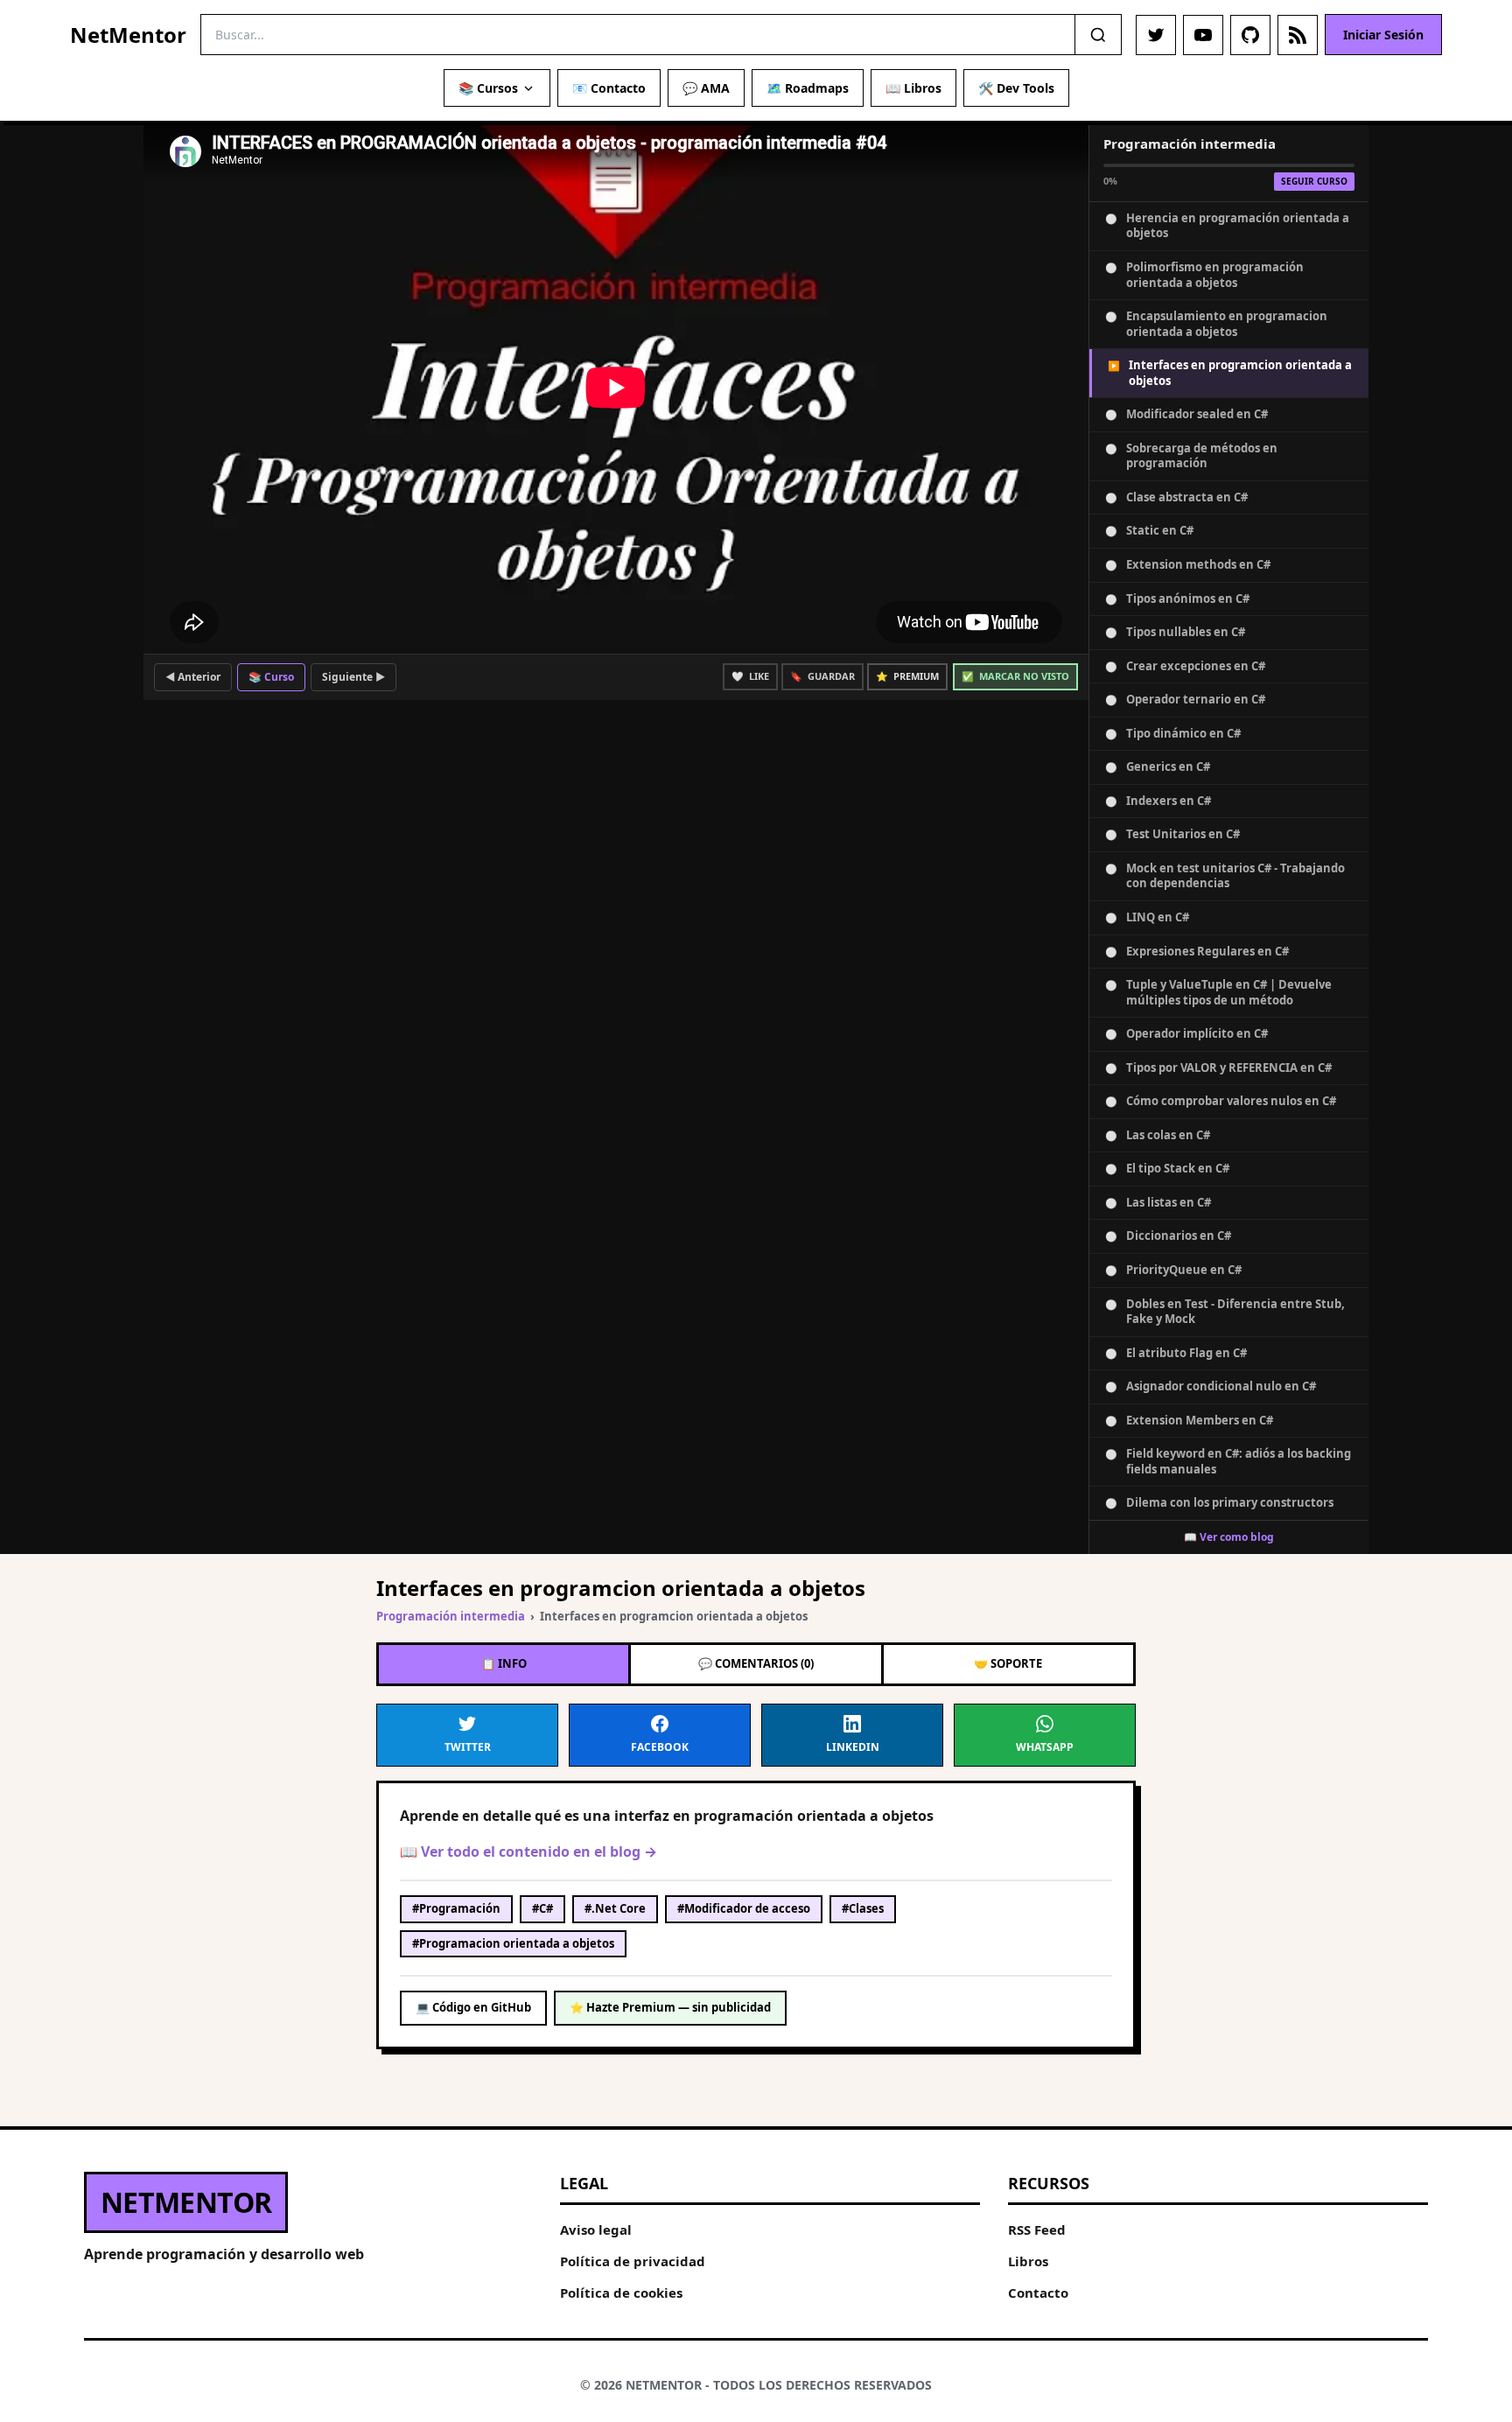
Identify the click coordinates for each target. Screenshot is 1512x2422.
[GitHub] (1250, 35)
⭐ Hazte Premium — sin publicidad (670, 2007)
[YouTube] (1203, 35)
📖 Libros (913, 88)
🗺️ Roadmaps (808, 88)
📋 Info (504, 1663)
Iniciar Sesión (1383, 35)
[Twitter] (1156, 35)
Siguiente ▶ (353, 677)
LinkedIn (853, 1747)
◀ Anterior (193, 677)
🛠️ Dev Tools (1016, 88)
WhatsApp (1045, 1747)
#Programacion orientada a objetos (513, 1943)
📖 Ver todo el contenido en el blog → (528, 1851)
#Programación (456, 1908)
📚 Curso (271, 677)
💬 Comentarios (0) (756, 1663)
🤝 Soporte (1008, 1663)
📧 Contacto (609, 88)
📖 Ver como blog (1229, 1537)
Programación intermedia (451, 1616)
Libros (1028, 2261)
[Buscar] (1098, 35)
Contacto (1038, 2292)
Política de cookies (621, 2292)
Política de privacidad (633, 2261)
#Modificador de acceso (744, 1908)
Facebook (660, 1747)
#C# (542, 1908)
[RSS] (1298, 35)
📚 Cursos (488, 88)
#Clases (863, 1908)
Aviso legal (596, 2229)
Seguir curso (1314, 181)
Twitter (468, 1747)
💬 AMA (706, 88)
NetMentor (128, 35)
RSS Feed (1037, 2229)
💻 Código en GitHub (473, 2007)
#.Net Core (615, 1908)
